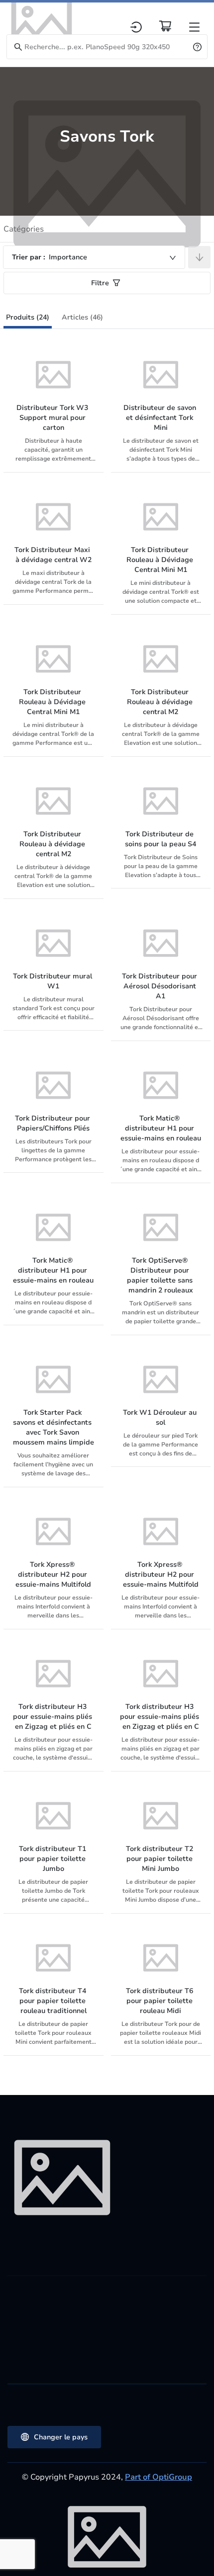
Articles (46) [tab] (82, 317)
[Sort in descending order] (199, 257)
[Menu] (194, 27)
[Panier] (165, 26)
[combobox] (94, 257)
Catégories (24, 229)
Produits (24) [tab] (28, 317)
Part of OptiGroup (159, 2477)
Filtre (100, 283)
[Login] (136, 27)
